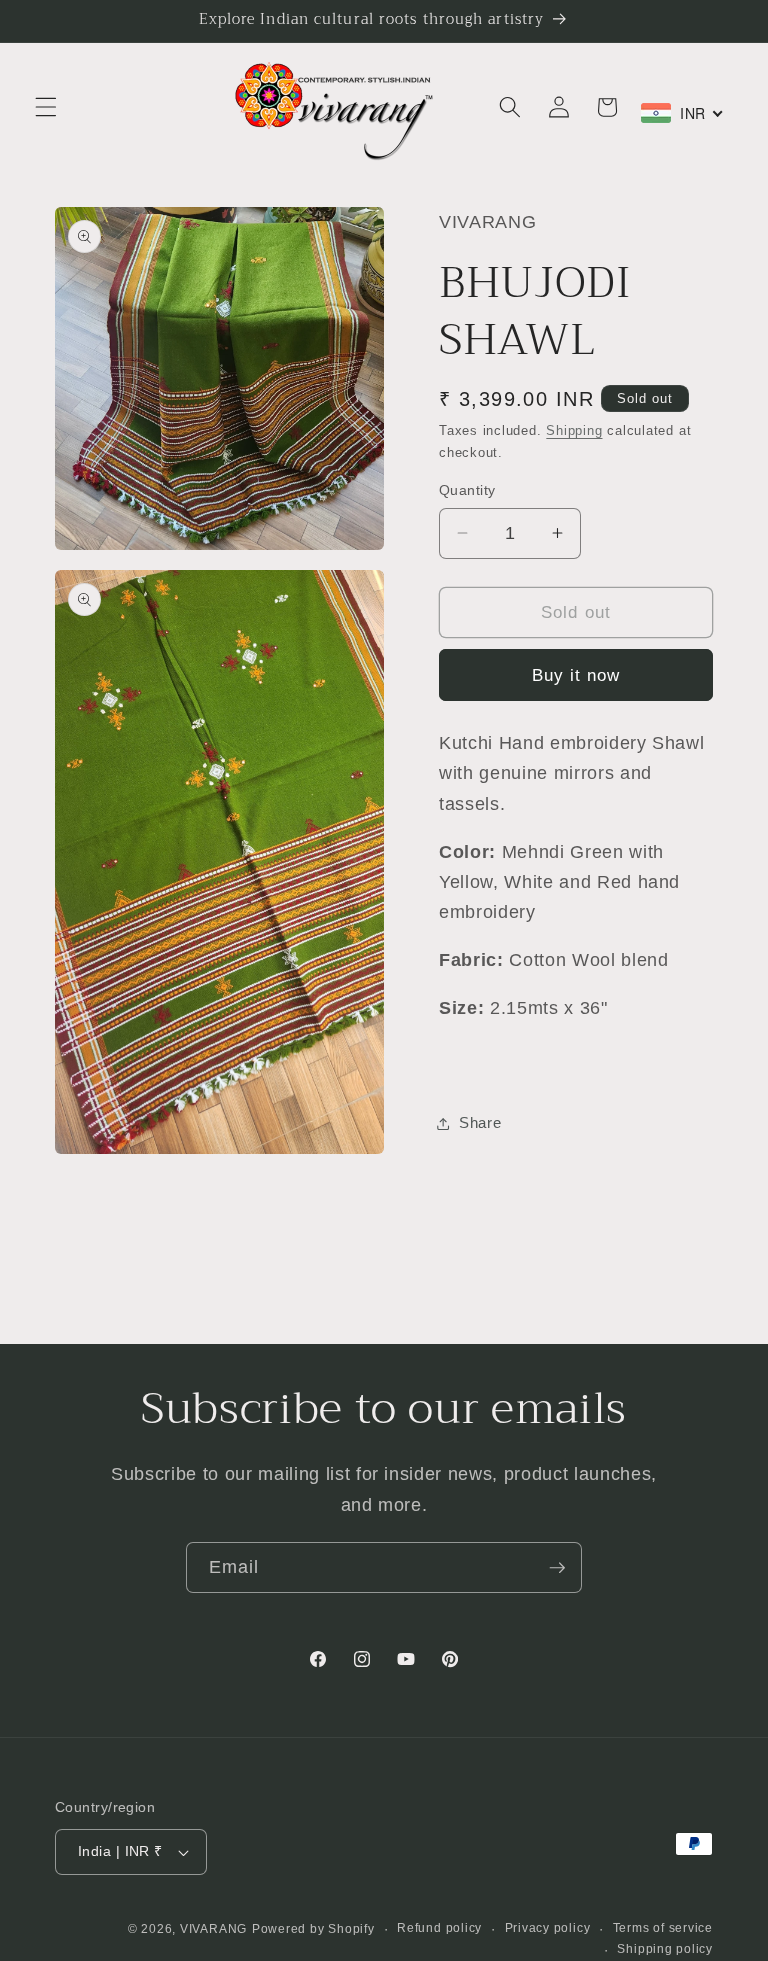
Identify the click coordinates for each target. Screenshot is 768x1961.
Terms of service (663, 1928)
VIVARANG (213, 1929)
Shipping (574, 430)
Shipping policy (665, 1949)
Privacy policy (548, 1928)
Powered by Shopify (313, 1929)
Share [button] (480, 1122)
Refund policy (439, 1928)
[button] (46, 107)
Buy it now (576, 675)
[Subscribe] (557, 1568)
